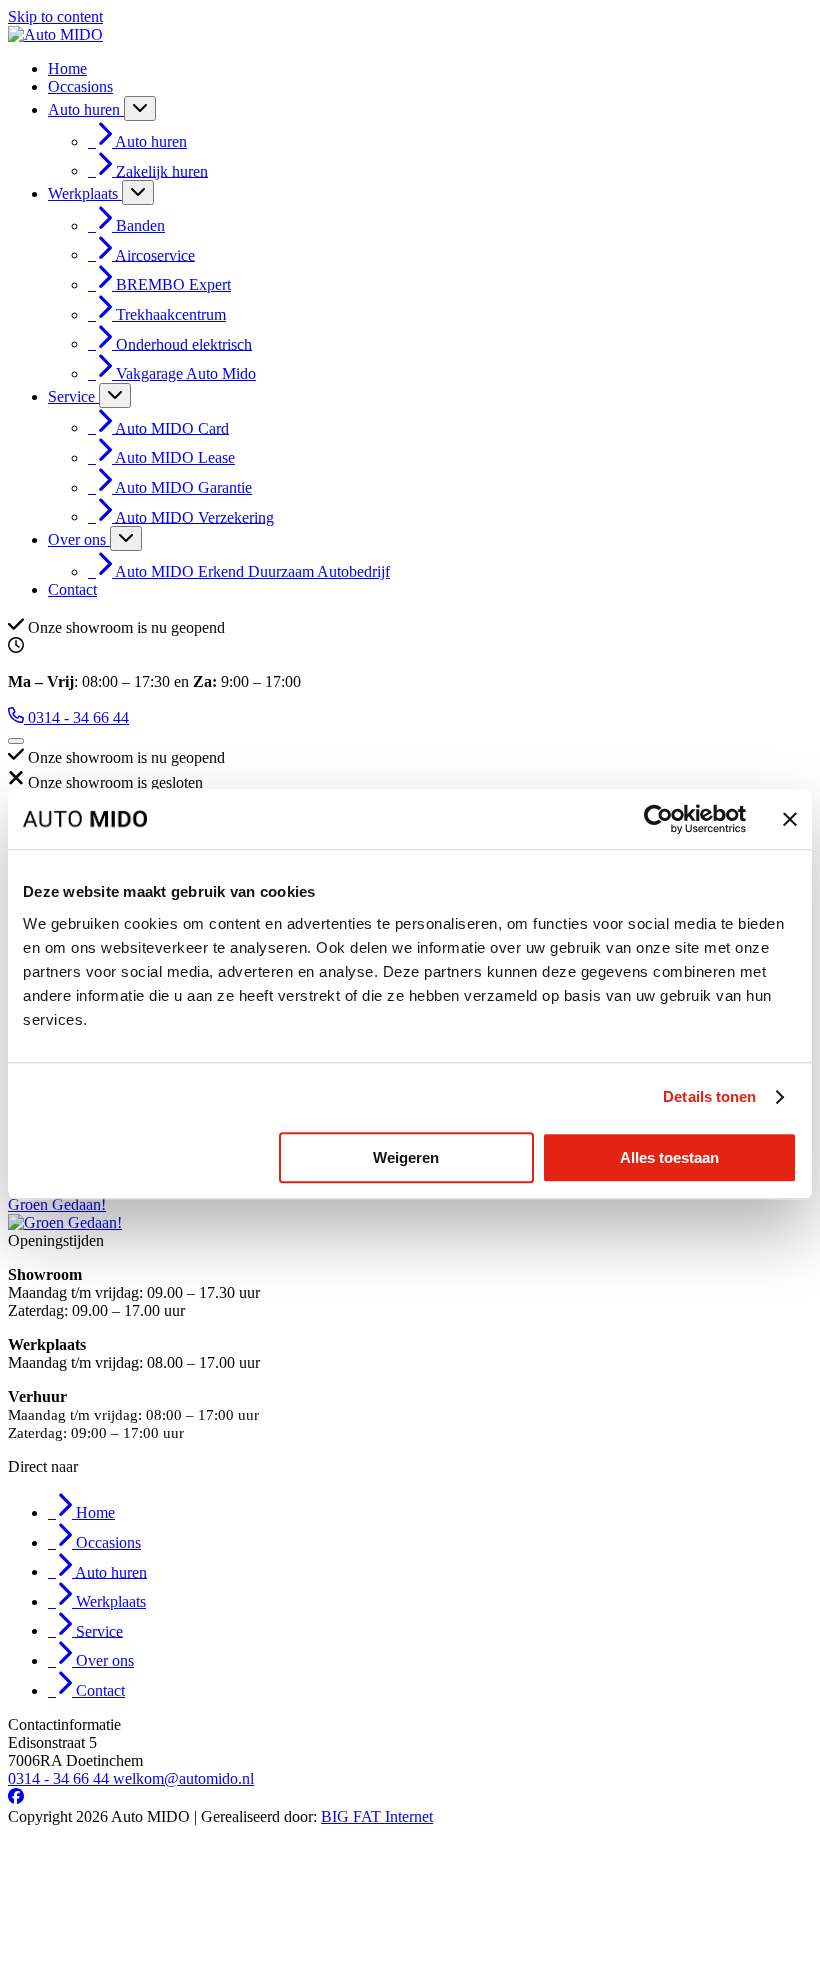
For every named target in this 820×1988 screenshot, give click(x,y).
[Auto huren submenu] (140, 108)
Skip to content (55, 16)
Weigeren (406, 1157)
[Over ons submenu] (126, 538)
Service (73, 396)
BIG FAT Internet (377, 1816)
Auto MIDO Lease (175, 457)
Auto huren (86, 109)
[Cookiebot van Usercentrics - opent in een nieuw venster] (658, 819)
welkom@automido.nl (183, 1778)
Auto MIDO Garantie (183, 487)
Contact (72, 589)
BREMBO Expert (173, 284)
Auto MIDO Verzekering (194, 516)
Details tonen (709, 1096)
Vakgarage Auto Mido (186, 373)
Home (67, 68)
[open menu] (16, 741)
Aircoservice (155, 254)
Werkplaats (85, 193)
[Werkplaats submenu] (138, 192)
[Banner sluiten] (790, 819)
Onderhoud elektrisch (184, 343)
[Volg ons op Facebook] (16, 1798)
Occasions (80, 86)
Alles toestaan (669, 1157)
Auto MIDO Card (172, 427)
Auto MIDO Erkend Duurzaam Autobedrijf (252, 571)
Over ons (79, 539)
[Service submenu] (115, 395)
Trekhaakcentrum (171, 314)
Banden (140, 225)
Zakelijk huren (162, 170)
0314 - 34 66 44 (60, 1778)
